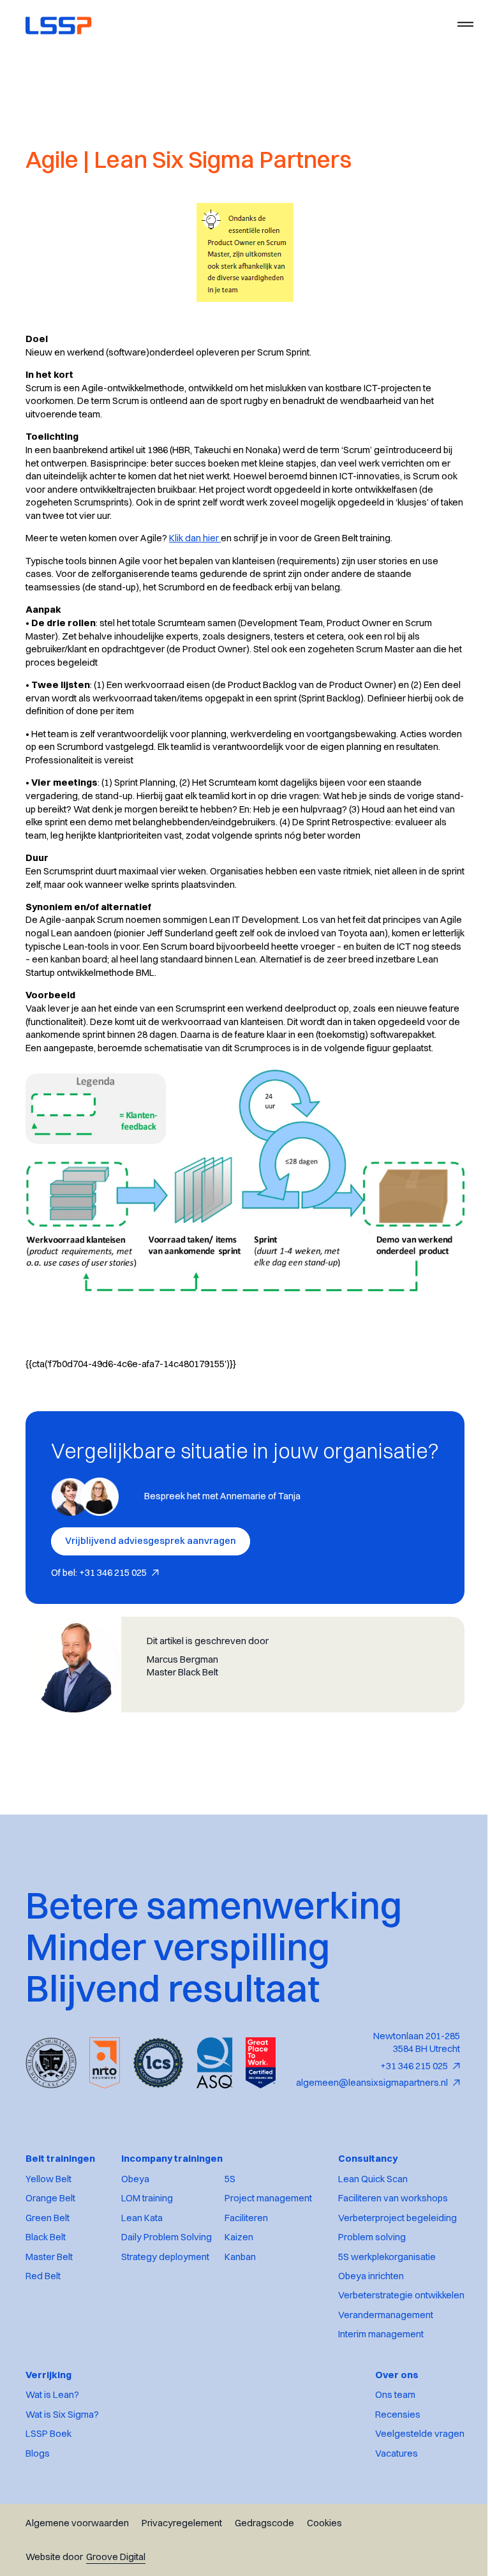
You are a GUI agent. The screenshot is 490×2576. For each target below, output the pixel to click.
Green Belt (48, 2326)
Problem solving (362, 2346)
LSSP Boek (48, 2543)
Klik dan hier (195, 538)
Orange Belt (50, 2307)
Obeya (131, 2288)
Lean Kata (137, 2326)
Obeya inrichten (361, 2385)
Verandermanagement (376, 2423)
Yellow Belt (48, 2288)
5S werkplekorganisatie (377, 2365)
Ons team (386, 2504)
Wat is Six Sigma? (62, 2523)
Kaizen (234, 2346)
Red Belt (43, 2385)
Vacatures (387, 2562)
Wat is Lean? (52, 2504)
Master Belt (49, 2365)
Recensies (388, 2523)
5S (226, 2288)
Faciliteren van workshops (383, 2307)
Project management (264, 2307)
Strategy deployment (161, 2365)
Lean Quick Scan (363, 2288)
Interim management (371, 2443)
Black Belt (46, 2346)
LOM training (143, 2307)
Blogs (38, 2562)
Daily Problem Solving (162, 2346)
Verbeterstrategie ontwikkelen (392, 2404)
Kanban (236, 2365)
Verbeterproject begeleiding (388, 2326)
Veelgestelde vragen (410, 2543)
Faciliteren (242, 2326)
